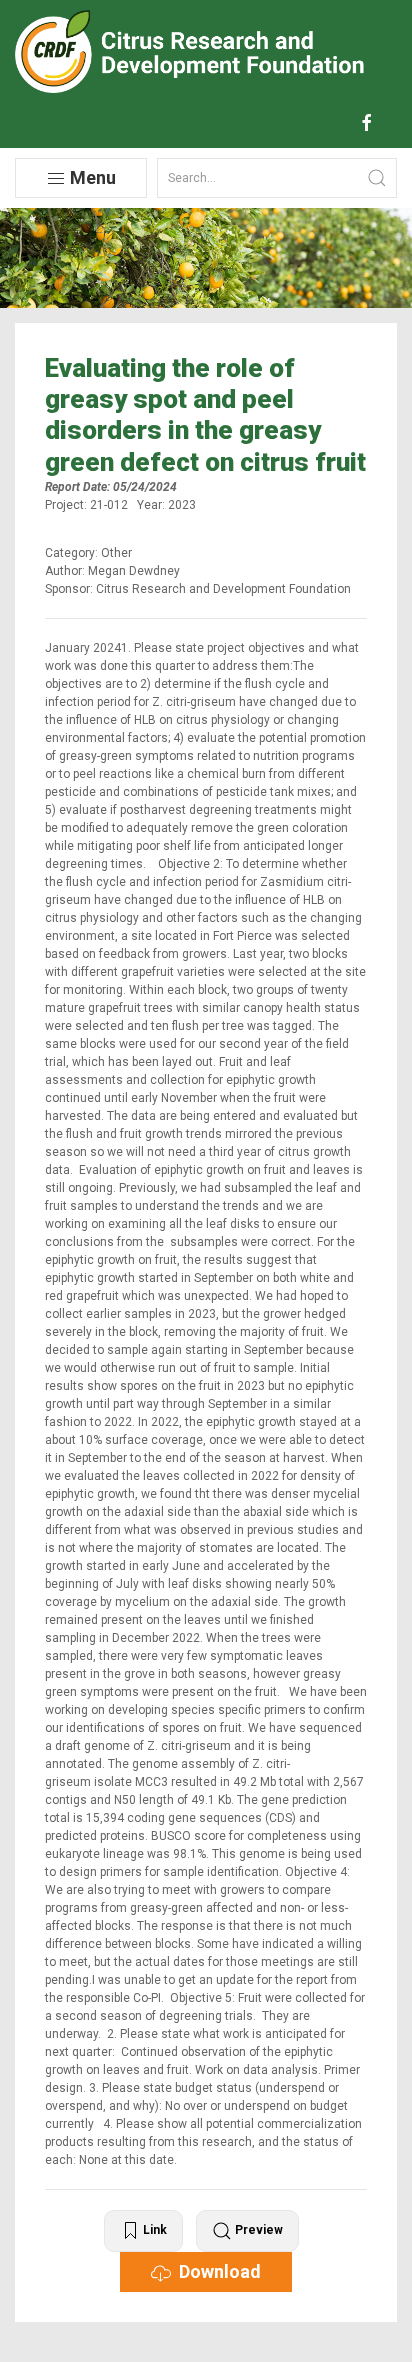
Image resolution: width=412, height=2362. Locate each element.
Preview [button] (257, 2230)
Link (153, 2230)
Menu (91, 177)
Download (216, 2271)
